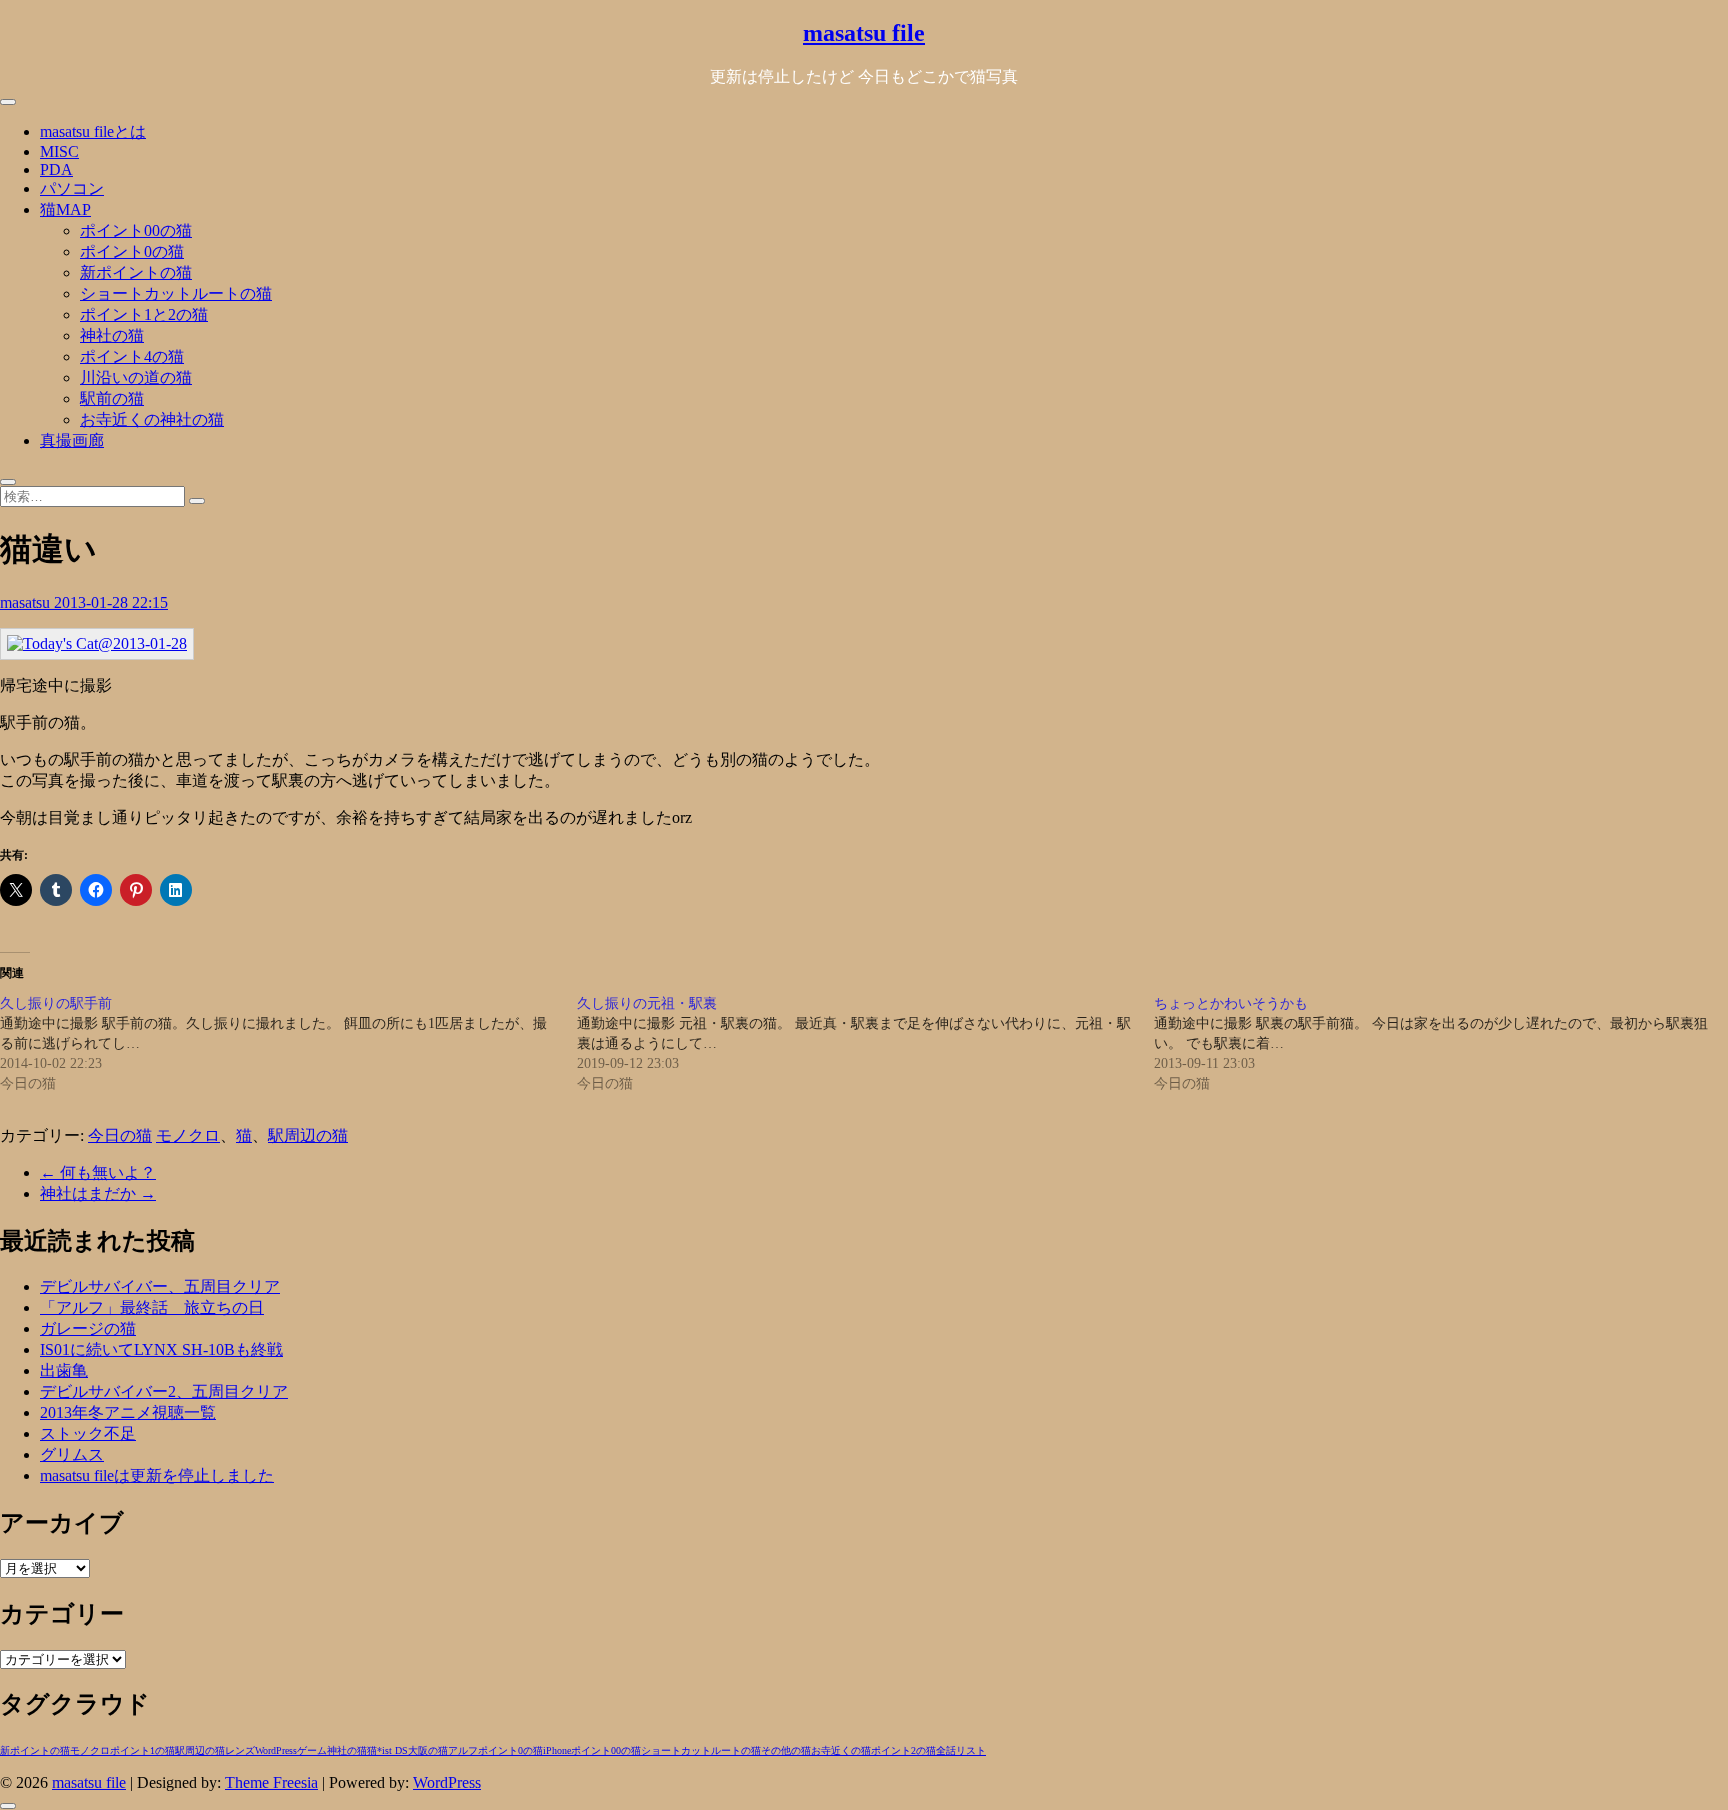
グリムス (72, 1454)
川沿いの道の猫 (136, 377)
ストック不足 (88, 1433)
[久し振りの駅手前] (288, 1044)
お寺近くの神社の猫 (152, 419)
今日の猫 (120, 1135)
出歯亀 (64, 1370)
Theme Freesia (271, 1782)
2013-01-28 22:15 (111, 602)
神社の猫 (112, 335)
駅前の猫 (112, 398)
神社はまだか (98, 1193)
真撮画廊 (72, 440)
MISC (59, 151)
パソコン (72, 188)
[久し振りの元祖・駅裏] (865, 1044)
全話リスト (961, 1750)
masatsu (27, 602)
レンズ (240, 1750)
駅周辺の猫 (308, 1135)
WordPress (276, 1750)
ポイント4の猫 (132, 356)
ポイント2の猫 (903, 1750)
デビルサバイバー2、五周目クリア (164, 1391)
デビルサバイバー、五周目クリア (160, 1286)
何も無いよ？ (98, 1172)
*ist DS (392, 1750)
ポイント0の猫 (132, 251)
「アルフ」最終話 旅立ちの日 (152, 1307)
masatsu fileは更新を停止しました (157, 1475)
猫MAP (65, 209)
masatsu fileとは (93, 131)
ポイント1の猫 (142, 1750)
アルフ (463, 1750)
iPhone (557, 1750)
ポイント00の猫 (136, 230)
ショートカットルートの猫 (176, 293)
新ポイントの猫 (136, 272)
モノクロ (188, 1135)
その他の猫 (786, 1750)
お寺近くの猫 (841, 1750)
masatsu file (864, 33)
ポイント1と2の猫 (144, 314)
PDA (56, 169)
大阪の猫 (428, 1750)
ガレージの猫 (88, 1328)
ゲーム (312, 1750)
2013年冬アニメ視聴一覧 (128, 1412)
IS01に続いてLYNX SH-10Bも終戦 (161, 1349)
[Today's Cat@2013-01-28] (97, 643)
